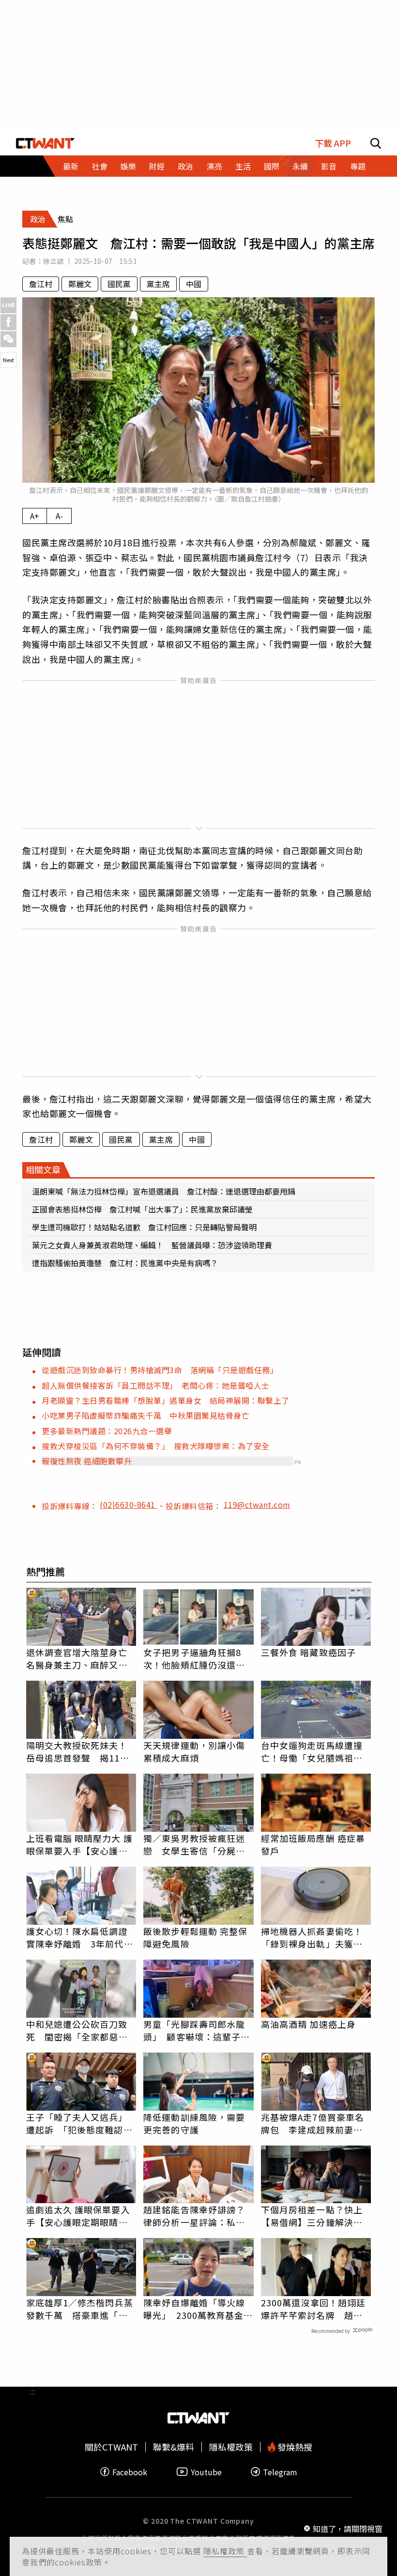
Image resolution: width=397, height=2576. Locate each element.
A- (59, 516)
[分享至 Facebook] (8, 322)
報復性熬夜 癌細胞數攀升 (87, 1461)
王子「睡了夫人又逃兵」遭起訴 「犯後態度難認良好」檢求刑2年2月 (79, 2123)
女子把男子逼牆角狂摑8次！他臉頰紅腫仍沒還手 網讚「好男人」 (198, 1658)
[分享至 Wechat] (8, 339)
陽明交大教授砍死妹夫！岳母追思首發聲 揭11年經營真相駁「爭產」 (78, 1751)
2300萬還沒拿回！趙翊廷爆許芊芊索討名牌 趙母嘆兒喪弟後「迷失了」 (313, 2309)
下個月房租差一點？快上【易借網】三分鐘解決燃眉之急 (312, 2216)
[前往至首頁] (45, 143)
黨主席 (158, 284)
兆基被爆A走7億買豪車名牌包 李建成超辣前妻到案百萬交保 (313, 2123)
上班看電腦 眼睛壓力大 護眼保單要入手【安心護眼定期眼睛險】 (79, 1844)
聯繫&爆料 (174, 2447)
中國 (194, 284)
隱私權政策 (225, 2551)
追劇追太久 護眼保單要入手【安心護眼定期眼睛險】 (81, 2216)
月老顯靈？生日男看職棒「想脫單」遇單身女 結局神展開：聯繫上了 (166, 1400)
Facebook (130, 2472)
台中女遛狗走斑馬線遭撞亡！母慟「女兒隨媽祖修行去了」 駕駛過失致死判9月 (314, 1751)
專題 (358, 166)
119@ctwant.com (257, 1504)
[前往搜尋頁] (376, 143)
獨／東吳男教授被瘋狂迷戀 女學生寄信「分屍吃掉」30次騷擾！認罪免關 (195, 1844)
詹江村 (41, 284)
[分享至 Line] (8, 305)
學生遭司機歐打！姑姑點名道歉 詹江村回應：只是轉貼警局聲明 (144, 1227)
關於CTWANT (111, 2447)
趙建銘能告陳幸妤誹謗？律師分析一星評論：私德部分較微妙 (194, 2216)
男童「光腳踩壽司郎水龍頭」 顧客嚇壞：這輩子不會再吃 (197, 2030)
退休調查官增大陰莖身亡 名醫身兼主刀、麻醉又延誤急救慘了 (81, 1658)
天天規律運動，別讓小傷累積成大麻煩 (194, 1751)
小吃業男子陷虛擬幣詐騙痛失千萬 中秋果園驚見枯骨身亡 (145, 1415)
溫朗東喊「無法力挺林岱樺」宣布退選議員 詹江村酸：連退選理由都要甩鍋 (164, 1191)
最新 (71, 166)
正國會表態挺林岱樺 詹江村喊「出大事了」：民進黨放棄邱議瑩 (142, 1209)
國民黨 (119, 284)
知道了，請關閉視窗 (348, 2529)
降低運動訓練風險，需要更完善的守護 (194, 2123)
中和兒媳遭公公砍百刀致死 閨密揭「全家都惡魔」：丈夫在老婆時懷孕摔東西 (79, 2030)
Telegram (280, 2472)
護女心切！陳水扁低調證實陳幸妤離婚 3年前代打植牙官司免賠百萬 (80, 1937)
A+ (35, 516)
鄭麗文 (80, 284)
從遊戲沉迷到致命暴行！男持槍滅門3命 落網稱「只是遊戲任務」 (160, 1370)
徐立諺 (53, 261)
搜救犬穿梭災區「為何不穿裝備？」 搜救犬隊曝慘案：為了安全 (156, 1446)
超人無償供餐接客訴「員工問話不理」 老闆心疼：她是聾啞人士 (156, 1385)
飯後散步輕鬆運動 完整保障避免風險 (195, 1937)
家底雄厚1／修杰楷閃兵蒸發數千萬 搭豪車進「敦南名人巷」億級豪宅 (80, 2309)
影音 (329, 166)
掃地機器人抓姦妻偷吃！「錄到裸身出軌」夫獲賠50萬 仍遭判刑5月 (312, 1937)
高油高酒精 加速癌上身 (308, 2024)
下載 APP (333, 143)
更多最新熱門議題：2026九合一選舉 (107, 1431)
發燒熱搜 (294, 2447)
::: (32, 181)
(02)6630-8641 (129, 1504)
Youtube (206, 2472)
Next (8, 360)
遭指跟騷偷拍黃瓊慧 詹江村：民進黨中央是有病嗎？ (125, 1263)
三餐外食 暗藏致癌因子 (308, 1652)
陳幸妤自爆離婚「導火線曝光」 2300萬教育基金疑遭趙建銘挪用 (198, 2309)
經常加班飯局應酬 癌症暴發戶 (313, 1844)
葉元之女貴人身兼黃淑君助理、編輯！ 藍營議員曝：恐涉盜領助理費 (152, 1245)
